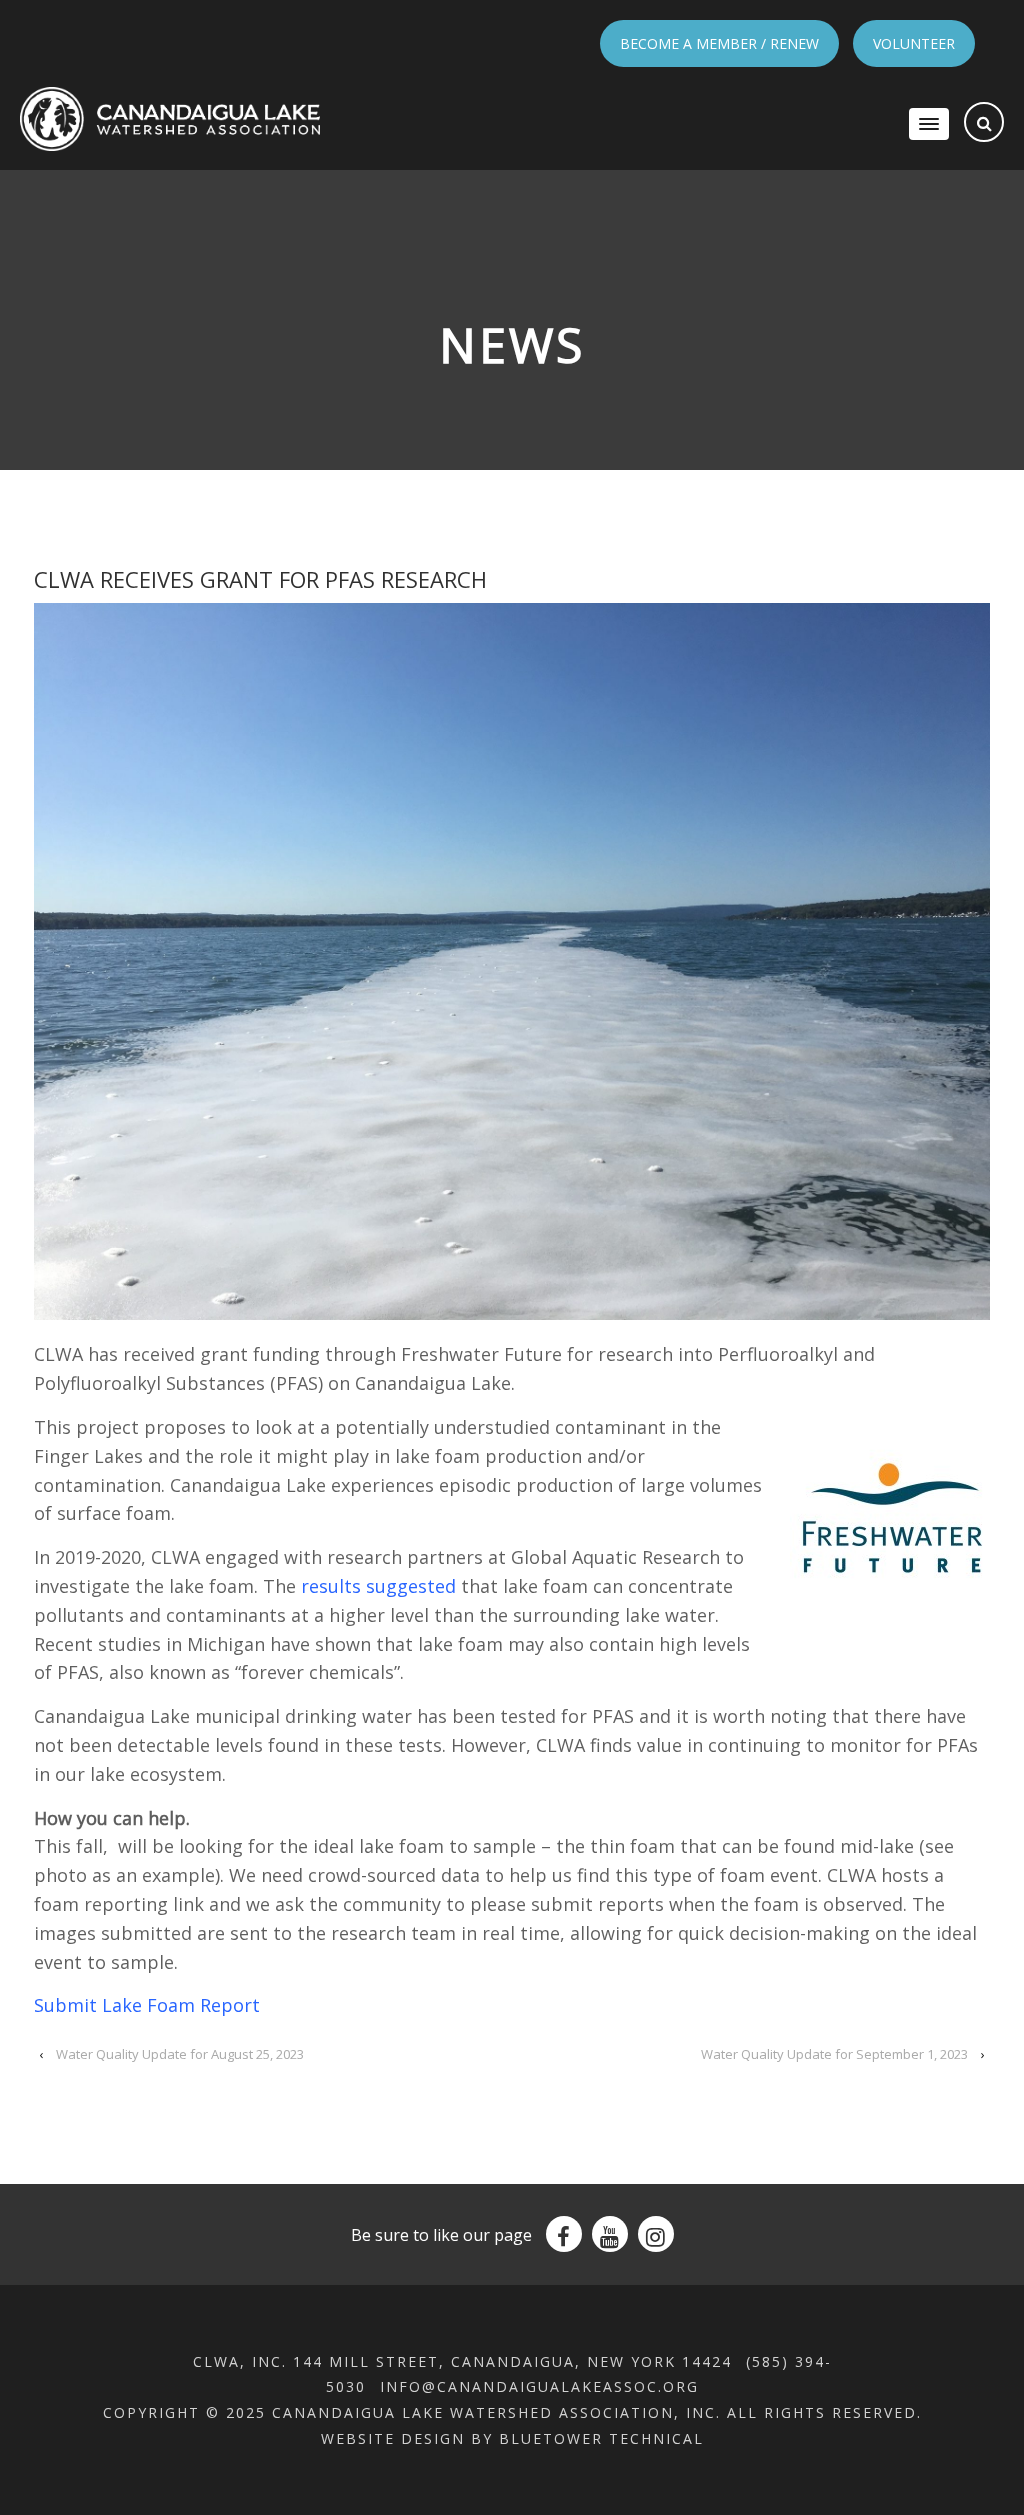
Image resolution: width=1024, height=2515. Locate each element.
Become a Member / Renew (719, 43)
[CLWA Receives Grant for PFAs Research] (512, 961)
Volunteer (914, 43)
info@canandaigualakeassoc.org (539, 2386)
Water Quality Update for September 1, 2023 (834, 2054)
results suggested (378, 1586)
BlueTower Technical (601, 2438)
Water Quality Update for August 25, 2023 (180, 2054)
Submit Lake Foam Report (147, 2005)
